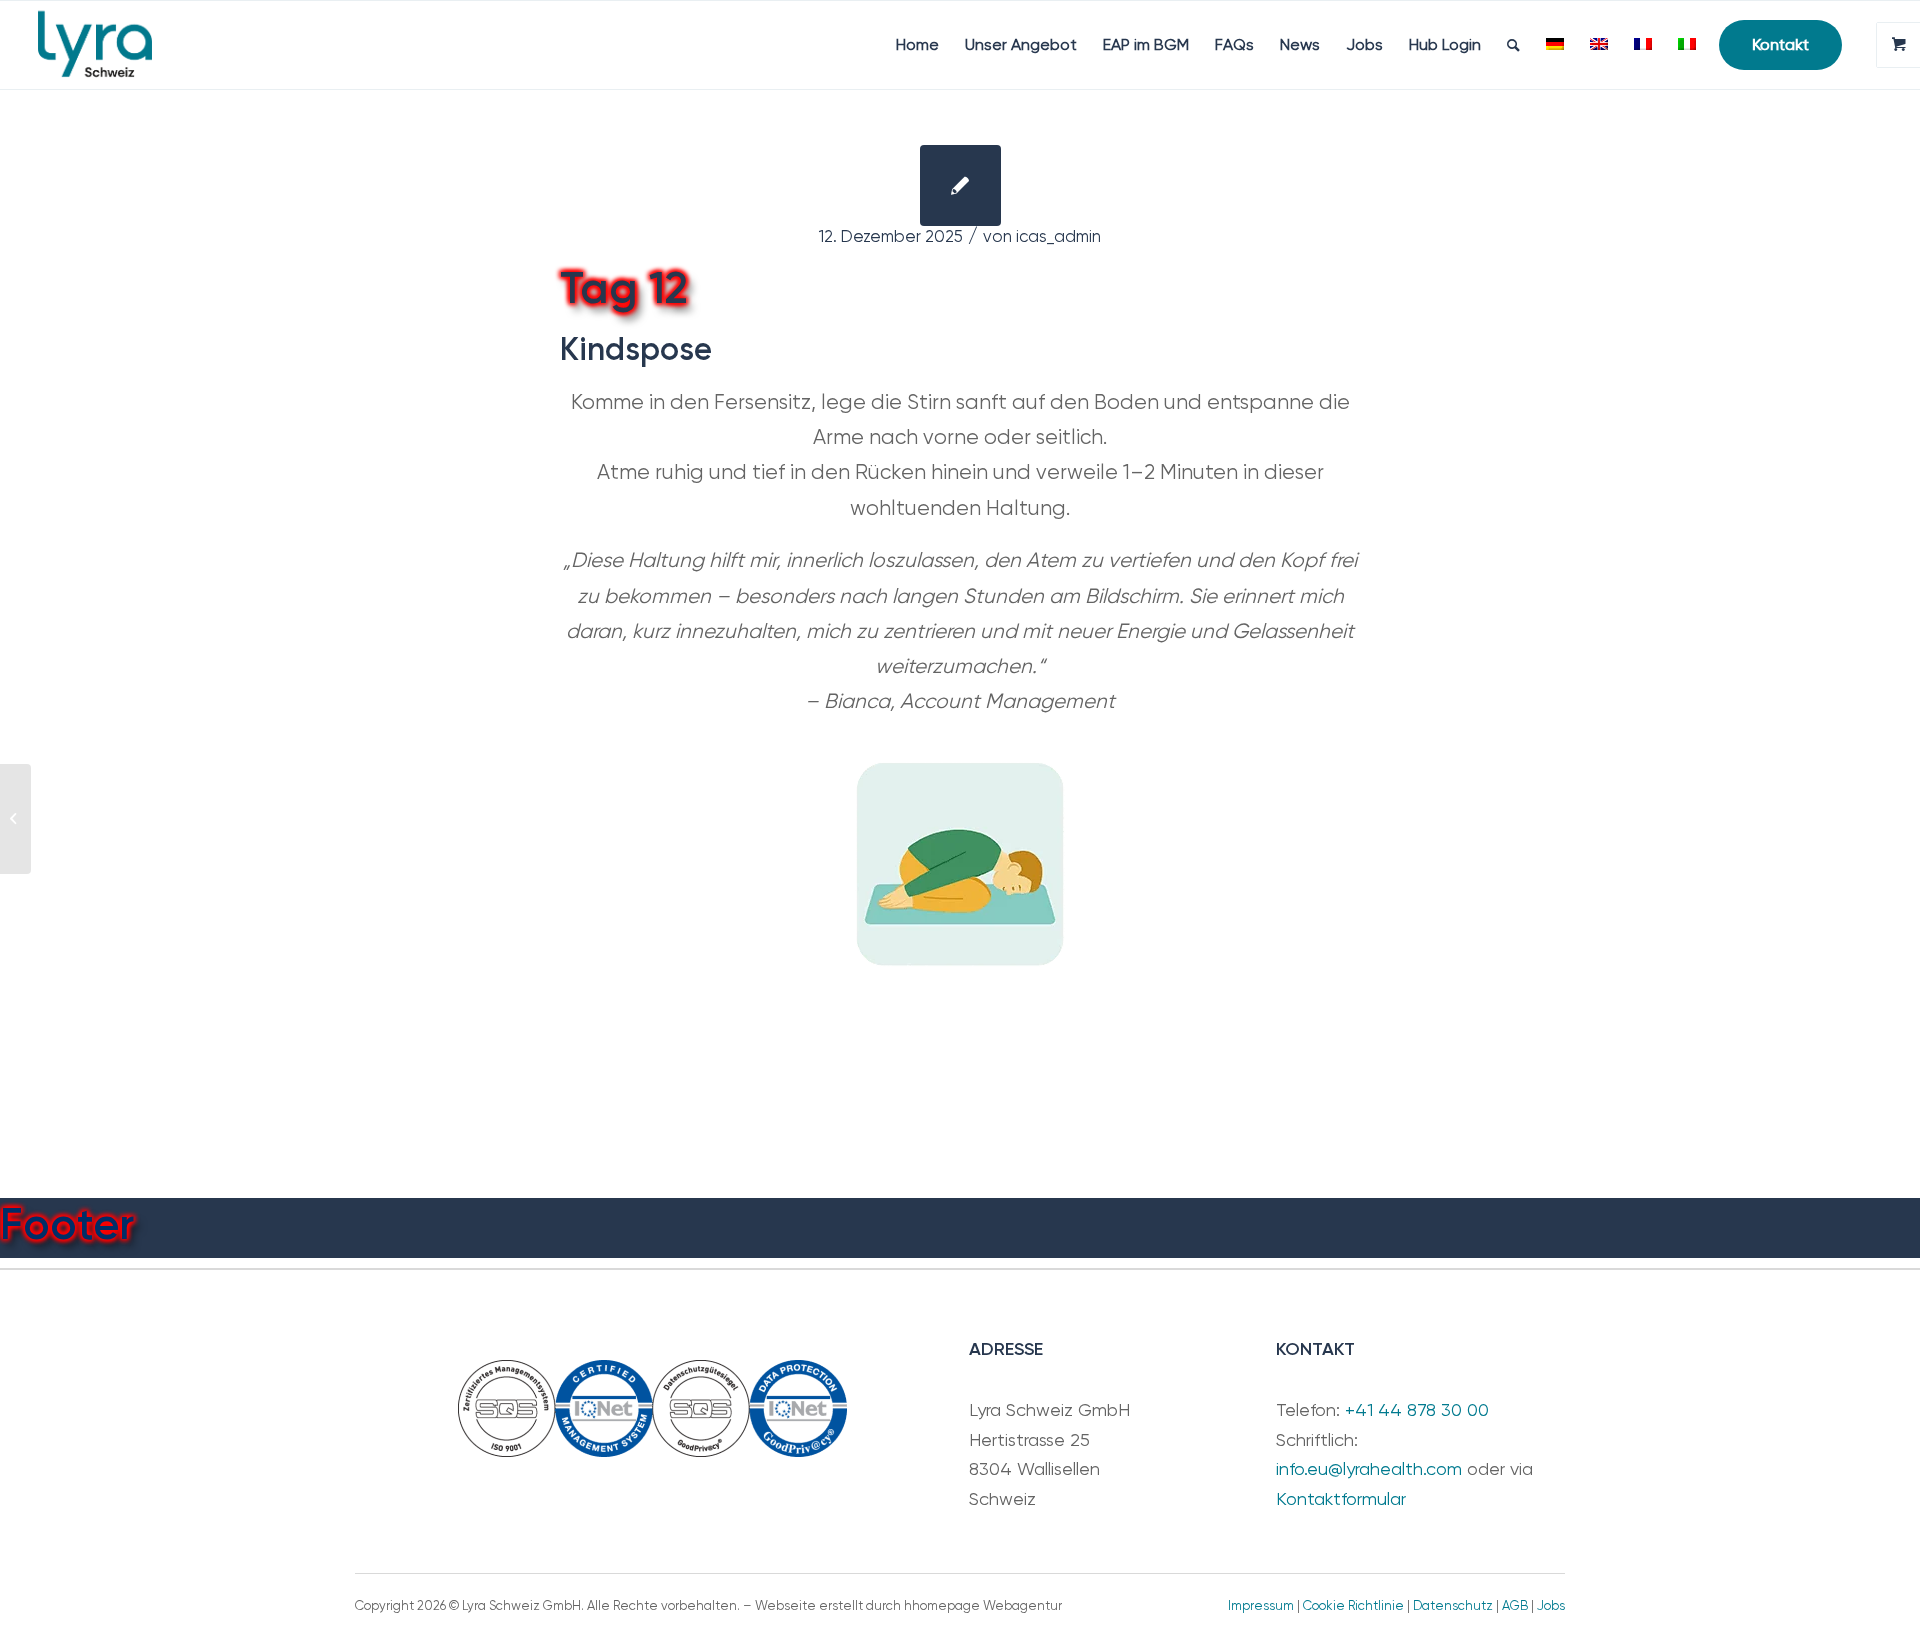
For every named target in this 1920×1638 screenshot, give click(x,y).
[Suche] (1513, 45)
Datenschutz (1453, 1605)
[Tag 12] (960, 185)
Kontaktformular (1341, 1498)
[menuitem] (917, 45)
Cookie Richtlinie (1353, 1605)
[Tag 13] (15, 819)
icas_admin (1058, 236)
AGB (1515, 1605)
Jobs (1551, 1605)
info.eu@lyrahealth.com (1369, 1468)
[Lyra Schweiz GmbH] (95, 45)
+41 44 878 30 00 (1417, 1409)
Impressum (1261, 1605)
